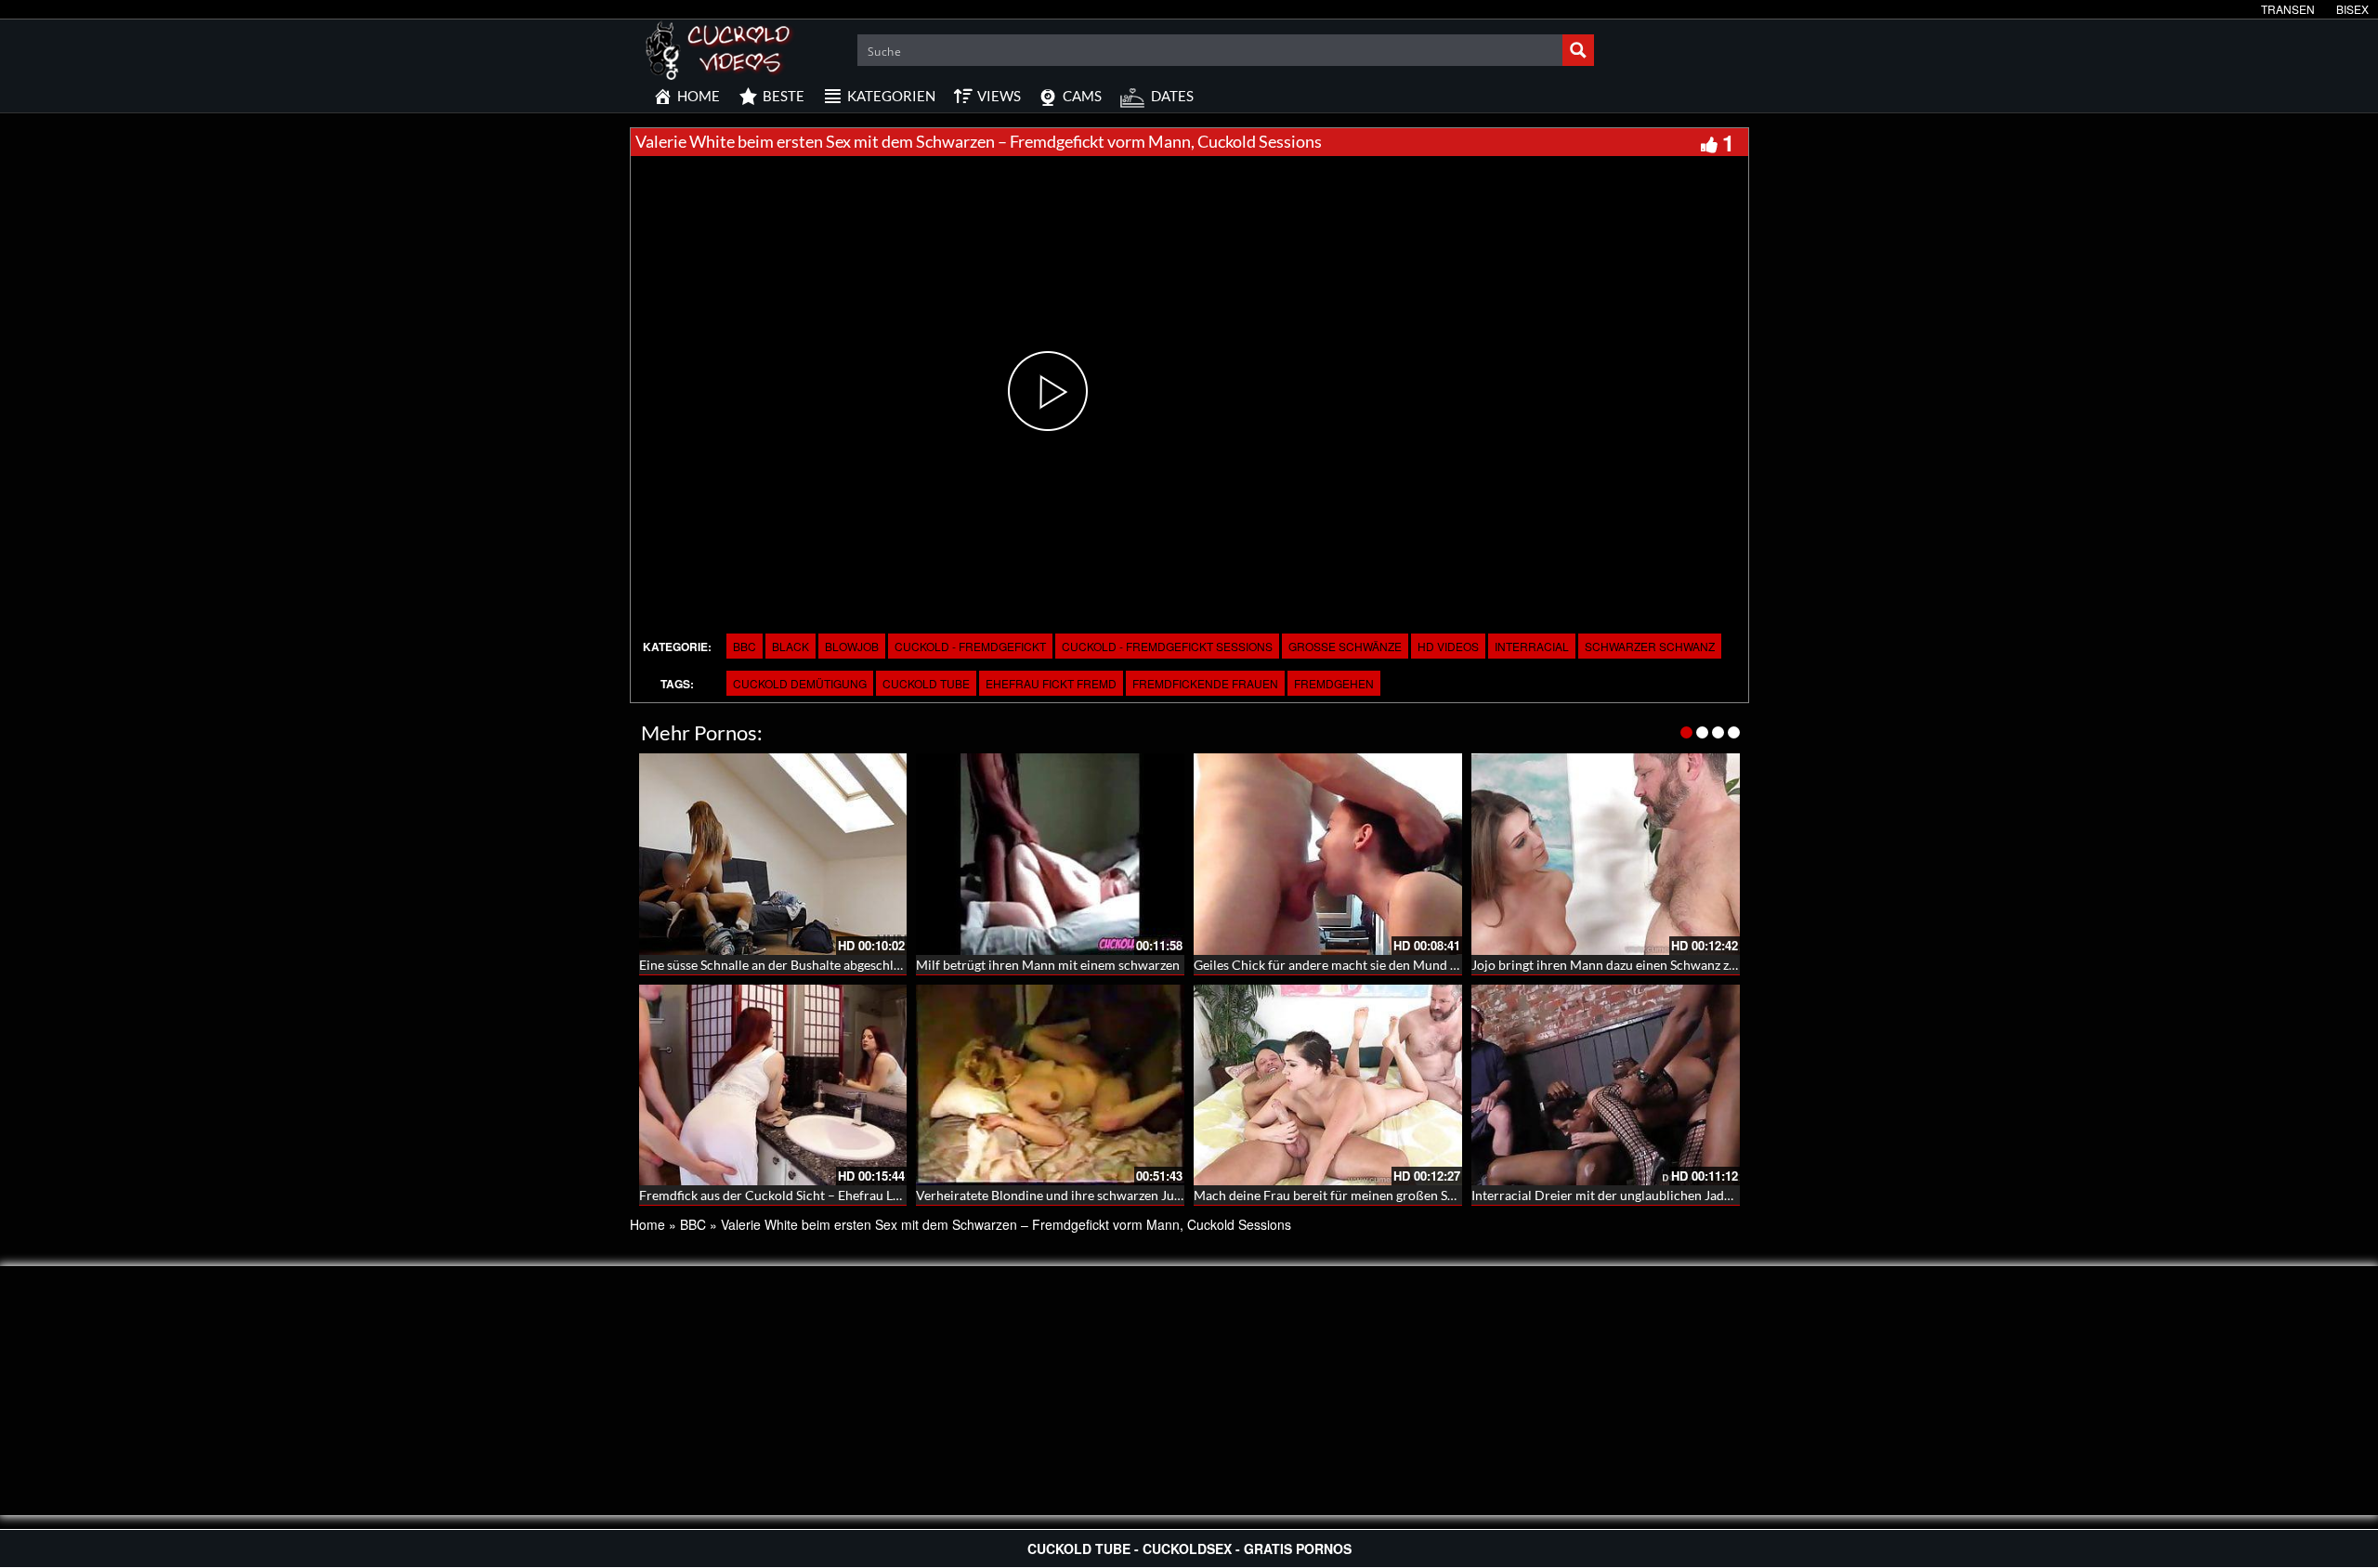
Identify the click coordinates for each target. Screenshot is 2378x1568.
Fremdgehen (1334, 683)
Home (647, 1224)
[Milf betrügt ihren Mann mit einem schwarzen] (1050, 854)
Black (790, 646)
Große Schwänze (1345, 646)
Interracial (1532, 646)
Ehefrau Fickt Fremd (1051, 683)
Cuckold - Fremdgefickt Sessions (1167, 646)
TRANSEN (2288, 9)
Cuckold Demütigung (800, 683)
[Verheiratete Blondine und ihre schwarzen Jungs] (1050, 1085)
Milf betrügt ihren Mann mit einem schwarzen (1048, 965)
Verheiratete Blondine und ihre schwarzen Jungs (1055, 1195)
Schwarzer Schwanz (1650, 646)
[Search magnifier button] (1578, 50)
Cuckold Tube (926, 683)
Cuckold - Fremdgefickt (970, 646)
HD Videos (1448, 646)
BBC (745, 646)
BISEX (2352, 9)
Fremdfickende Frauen (1205, 683)
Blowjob (852, 646)
